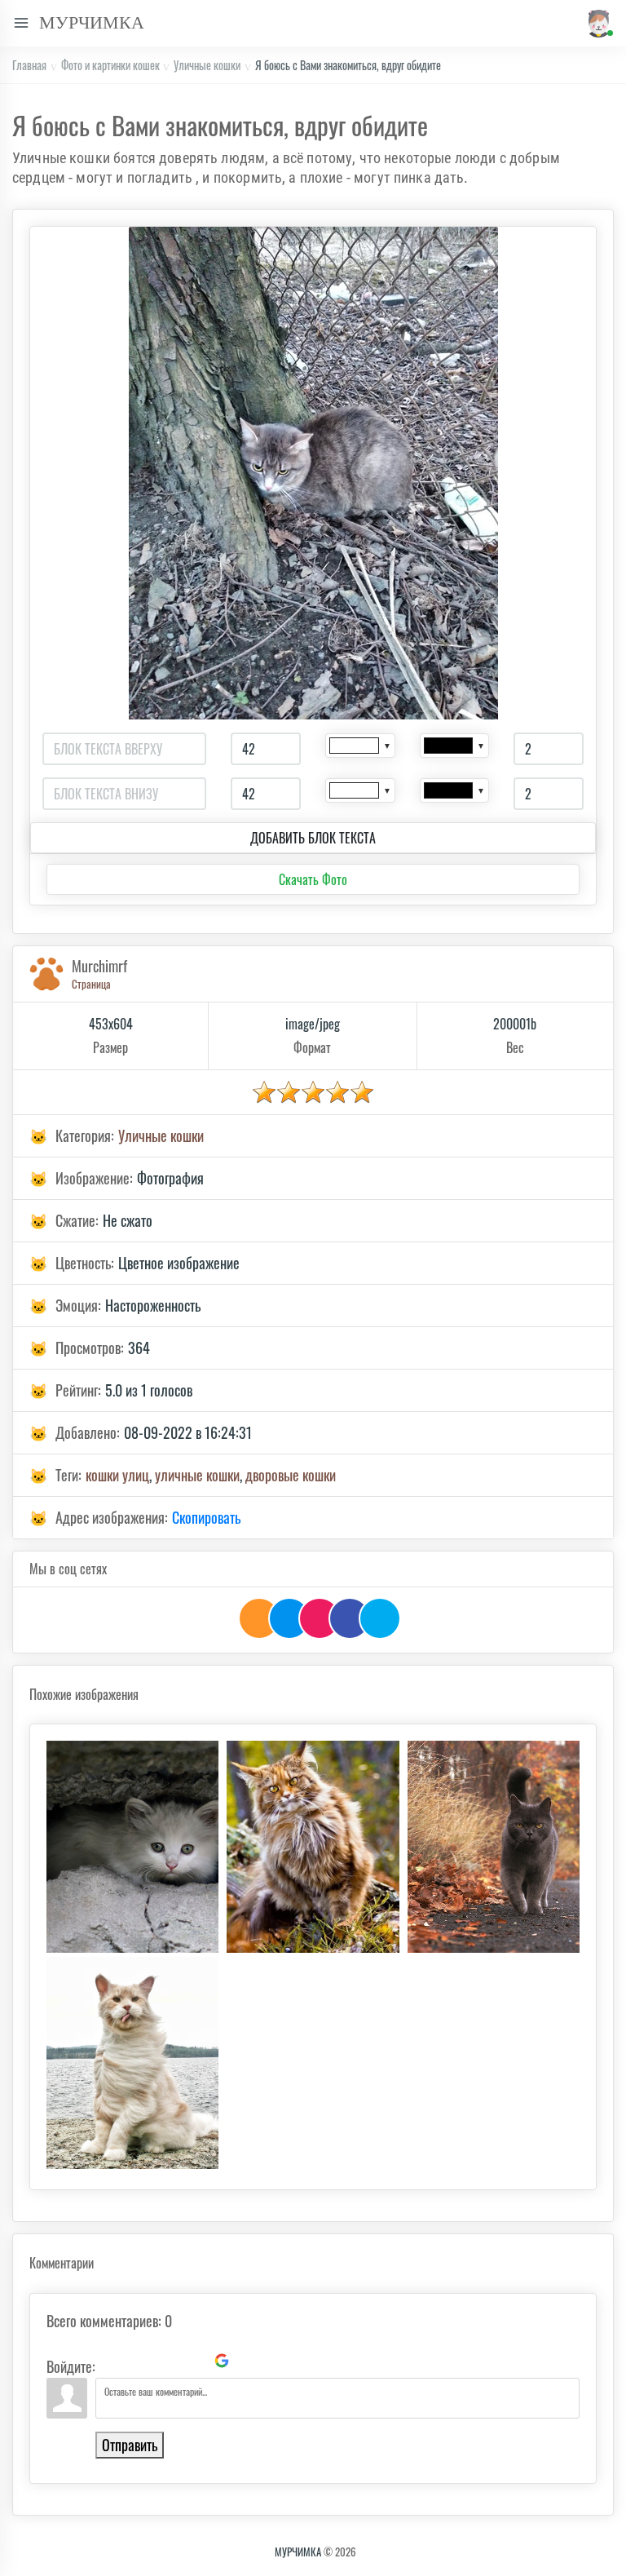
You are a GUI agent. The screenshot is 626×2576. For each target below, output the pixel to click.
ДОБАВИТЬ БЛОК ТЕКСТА (313, 838)
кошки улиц (117, 1475)
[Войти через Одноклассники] (249, 2361)
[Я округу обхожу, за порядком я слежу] (494, 1847)
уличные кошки (197, 1475)
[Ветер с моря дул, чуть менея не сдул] (132, 2063)
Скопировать (206, 1517)
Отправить (130, 2445)
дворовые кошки (291, 1475)
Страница (91, 984)
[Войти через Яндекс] (194, 2361)
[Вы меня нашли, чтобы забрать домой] (132, 1847)
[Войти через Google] (222, 2361)
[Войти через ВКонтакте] (139, 2361)
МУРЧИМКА (298, 2552)
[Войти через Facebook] (166, 2361)
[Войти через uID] (111, 2361)
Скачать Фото (313, 879)
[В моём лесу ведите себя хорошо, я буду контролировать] (313, 1847)
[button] (596, 23)
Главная (29, 65)
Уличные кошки (207, 65)
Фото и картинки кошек (110, 65)
